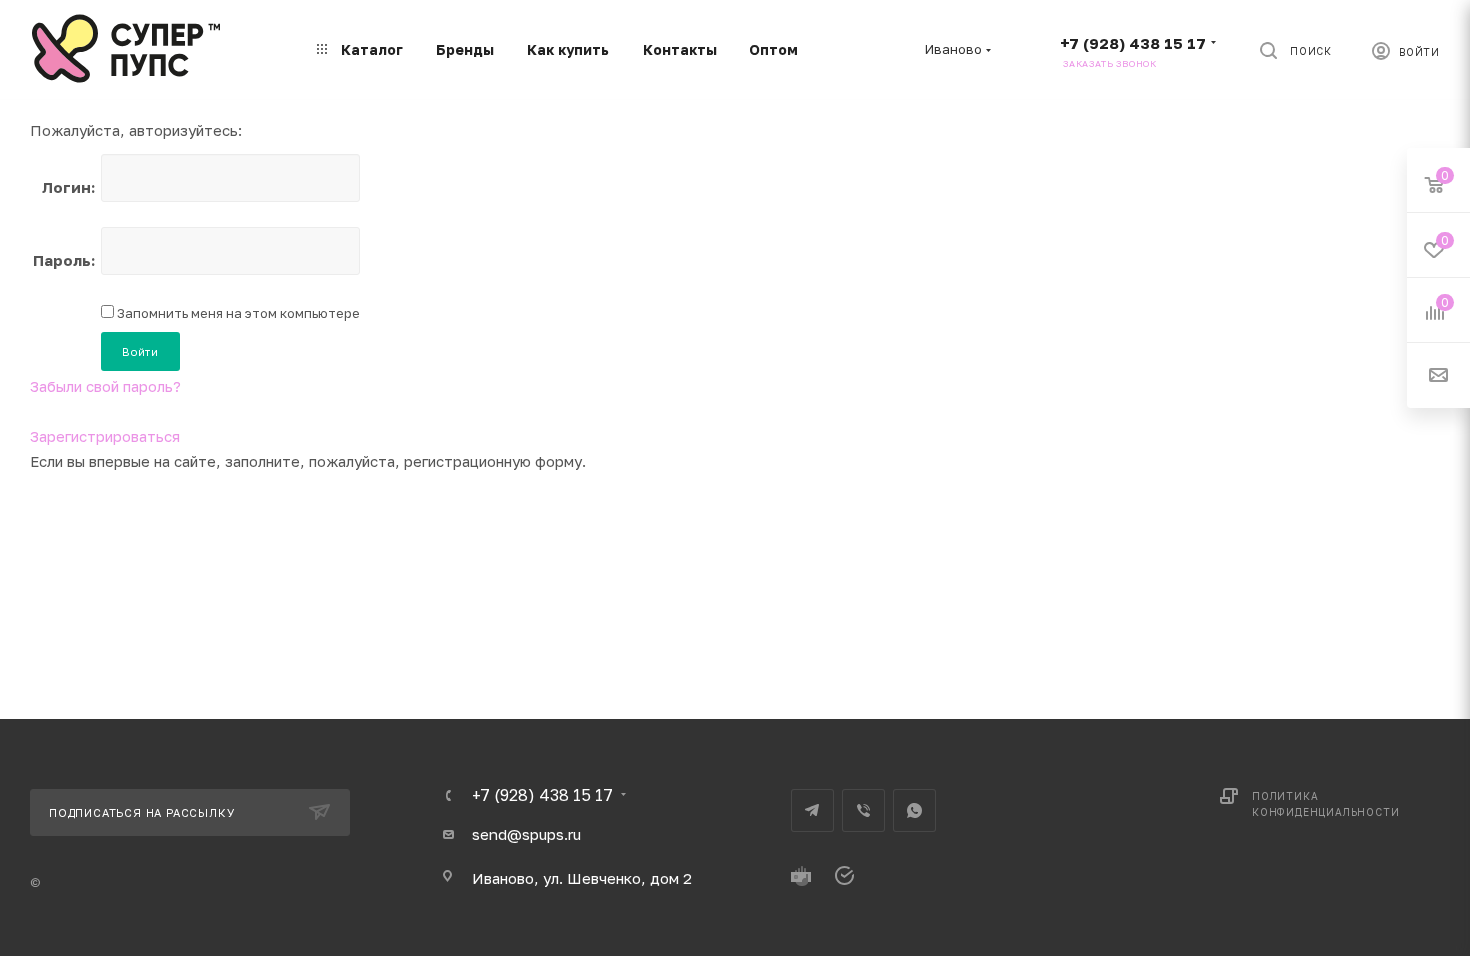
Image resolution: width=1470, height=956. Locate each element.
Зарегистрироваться (105, 436)
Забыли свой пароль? (105, 386)
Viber (863, 810)
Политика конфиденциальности (1325, 804)
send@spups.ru (526, 834)
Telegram (812, 810)
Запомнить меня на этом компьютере (237, 313)
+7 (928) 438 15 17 (1133, 43)
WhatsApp (914, 810)
